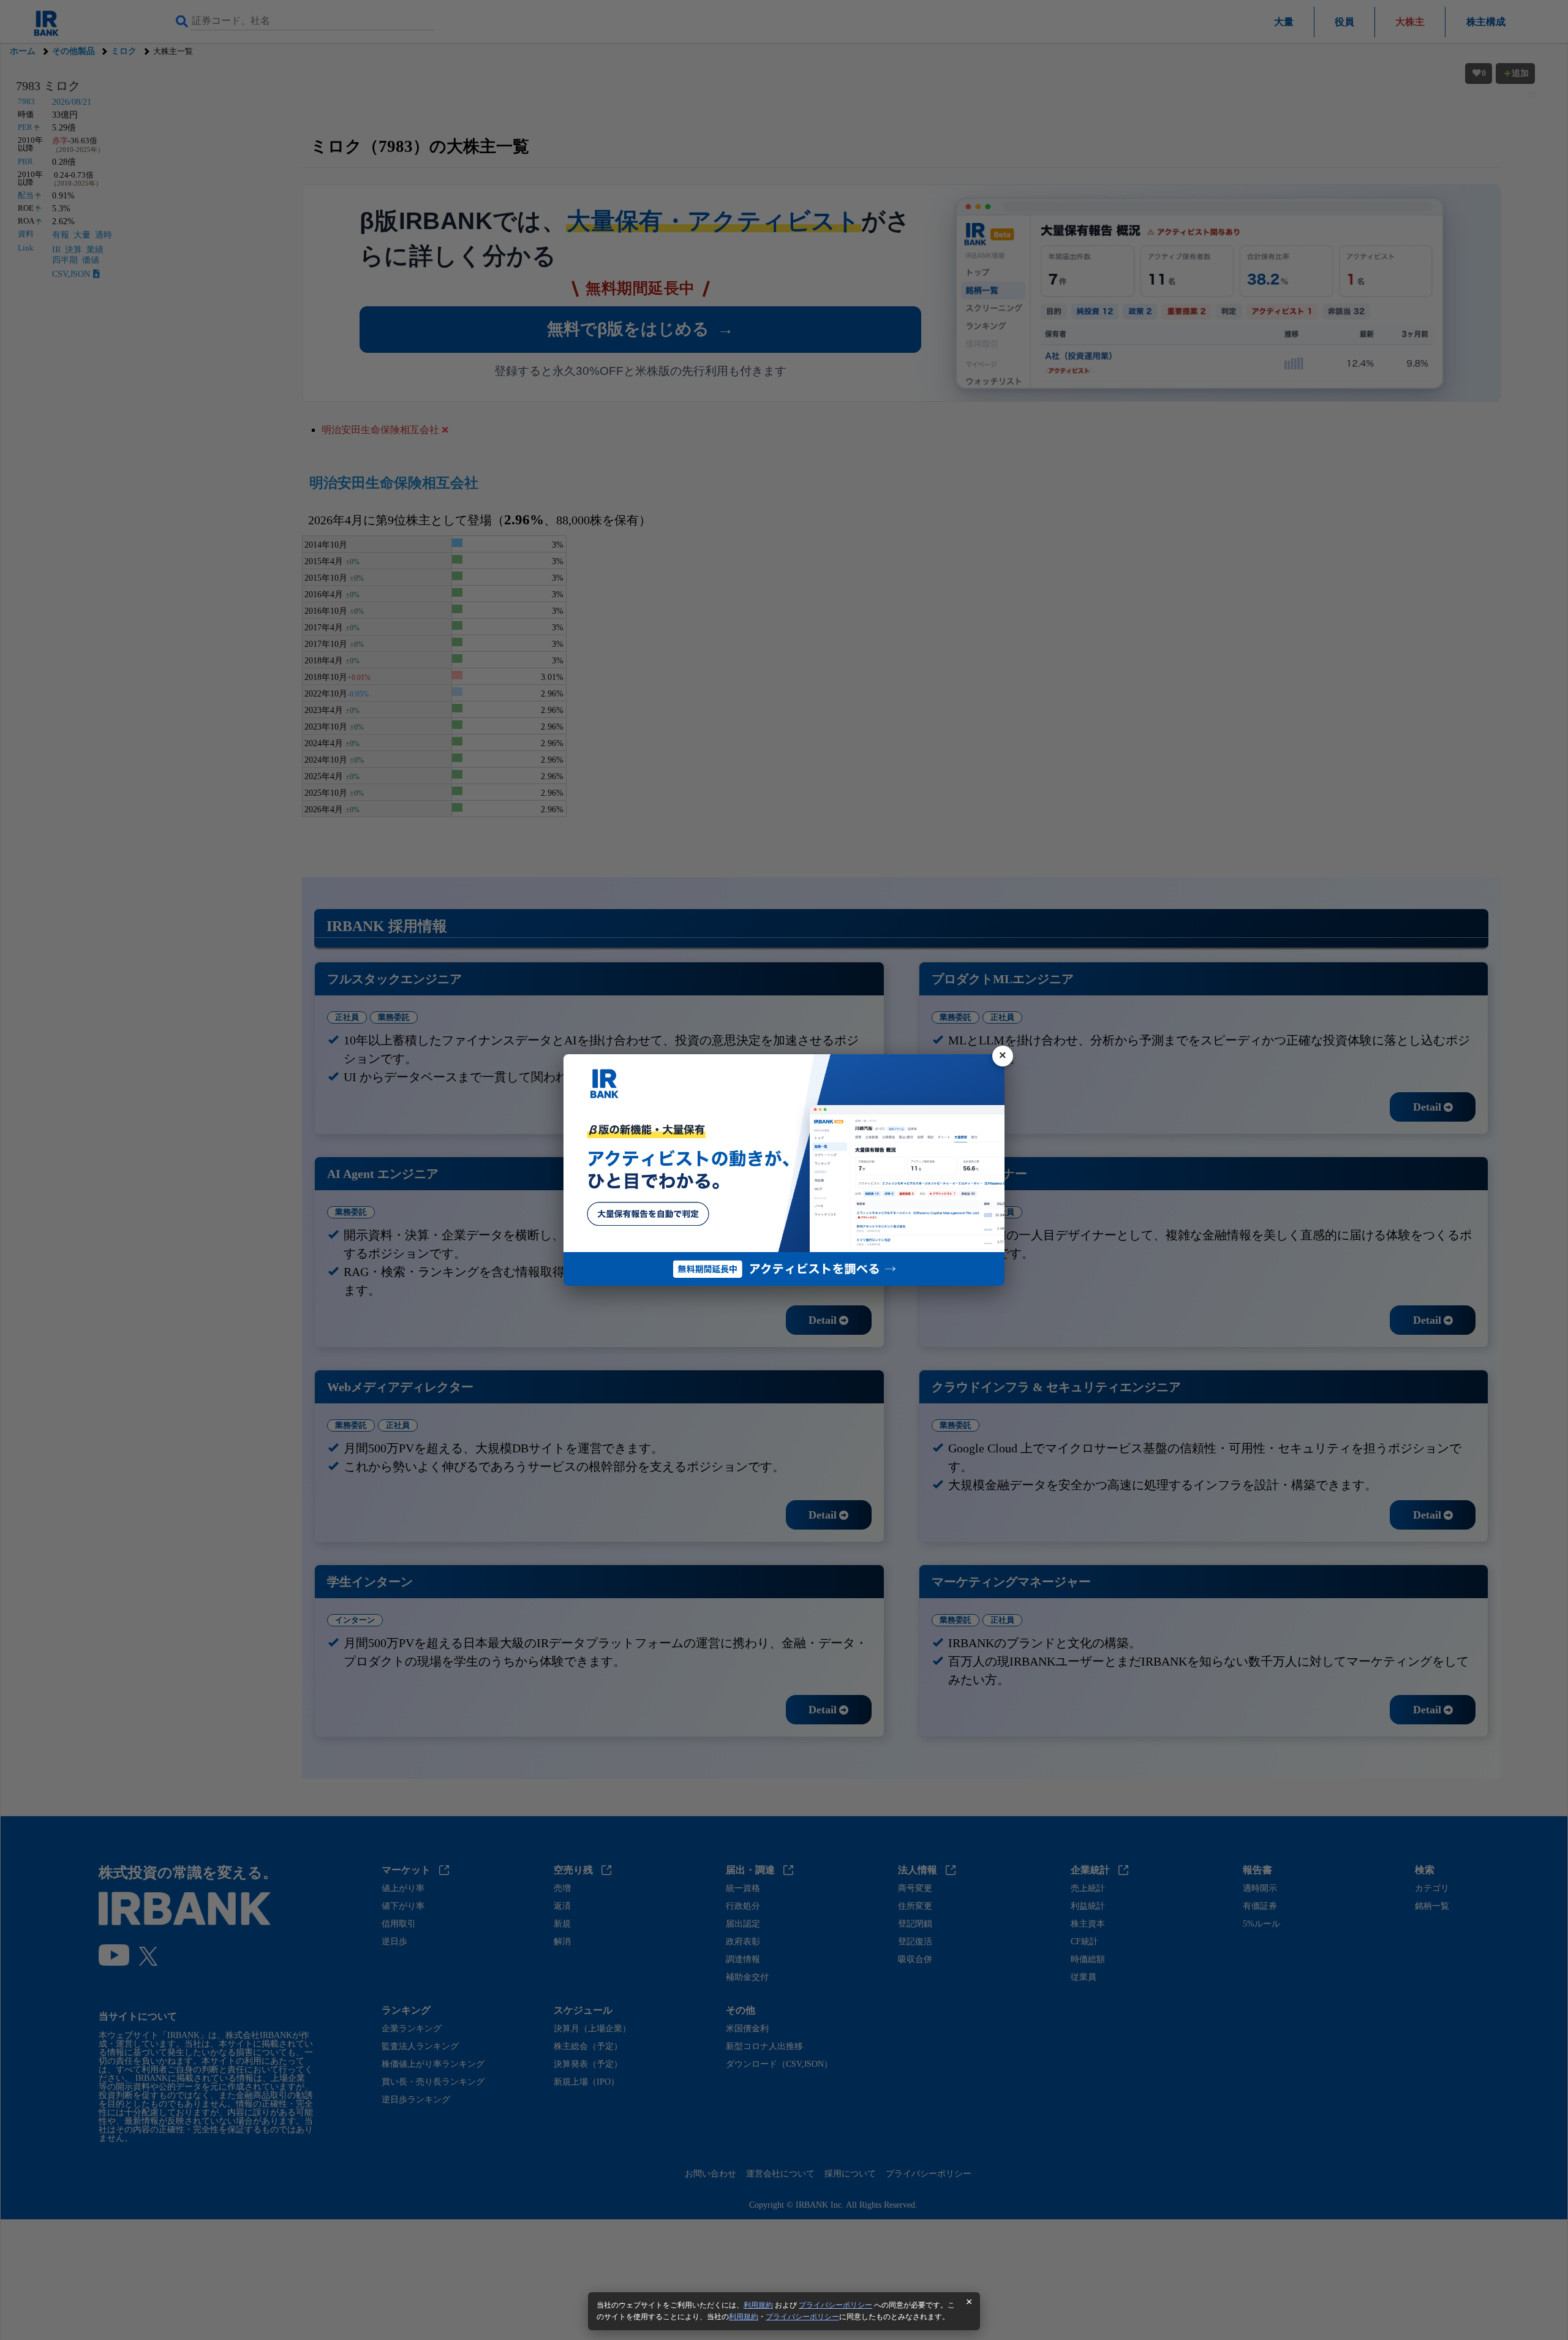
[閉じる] (1003, 1056)
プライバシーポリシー (835, 2305)
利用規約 (758, 2305)
